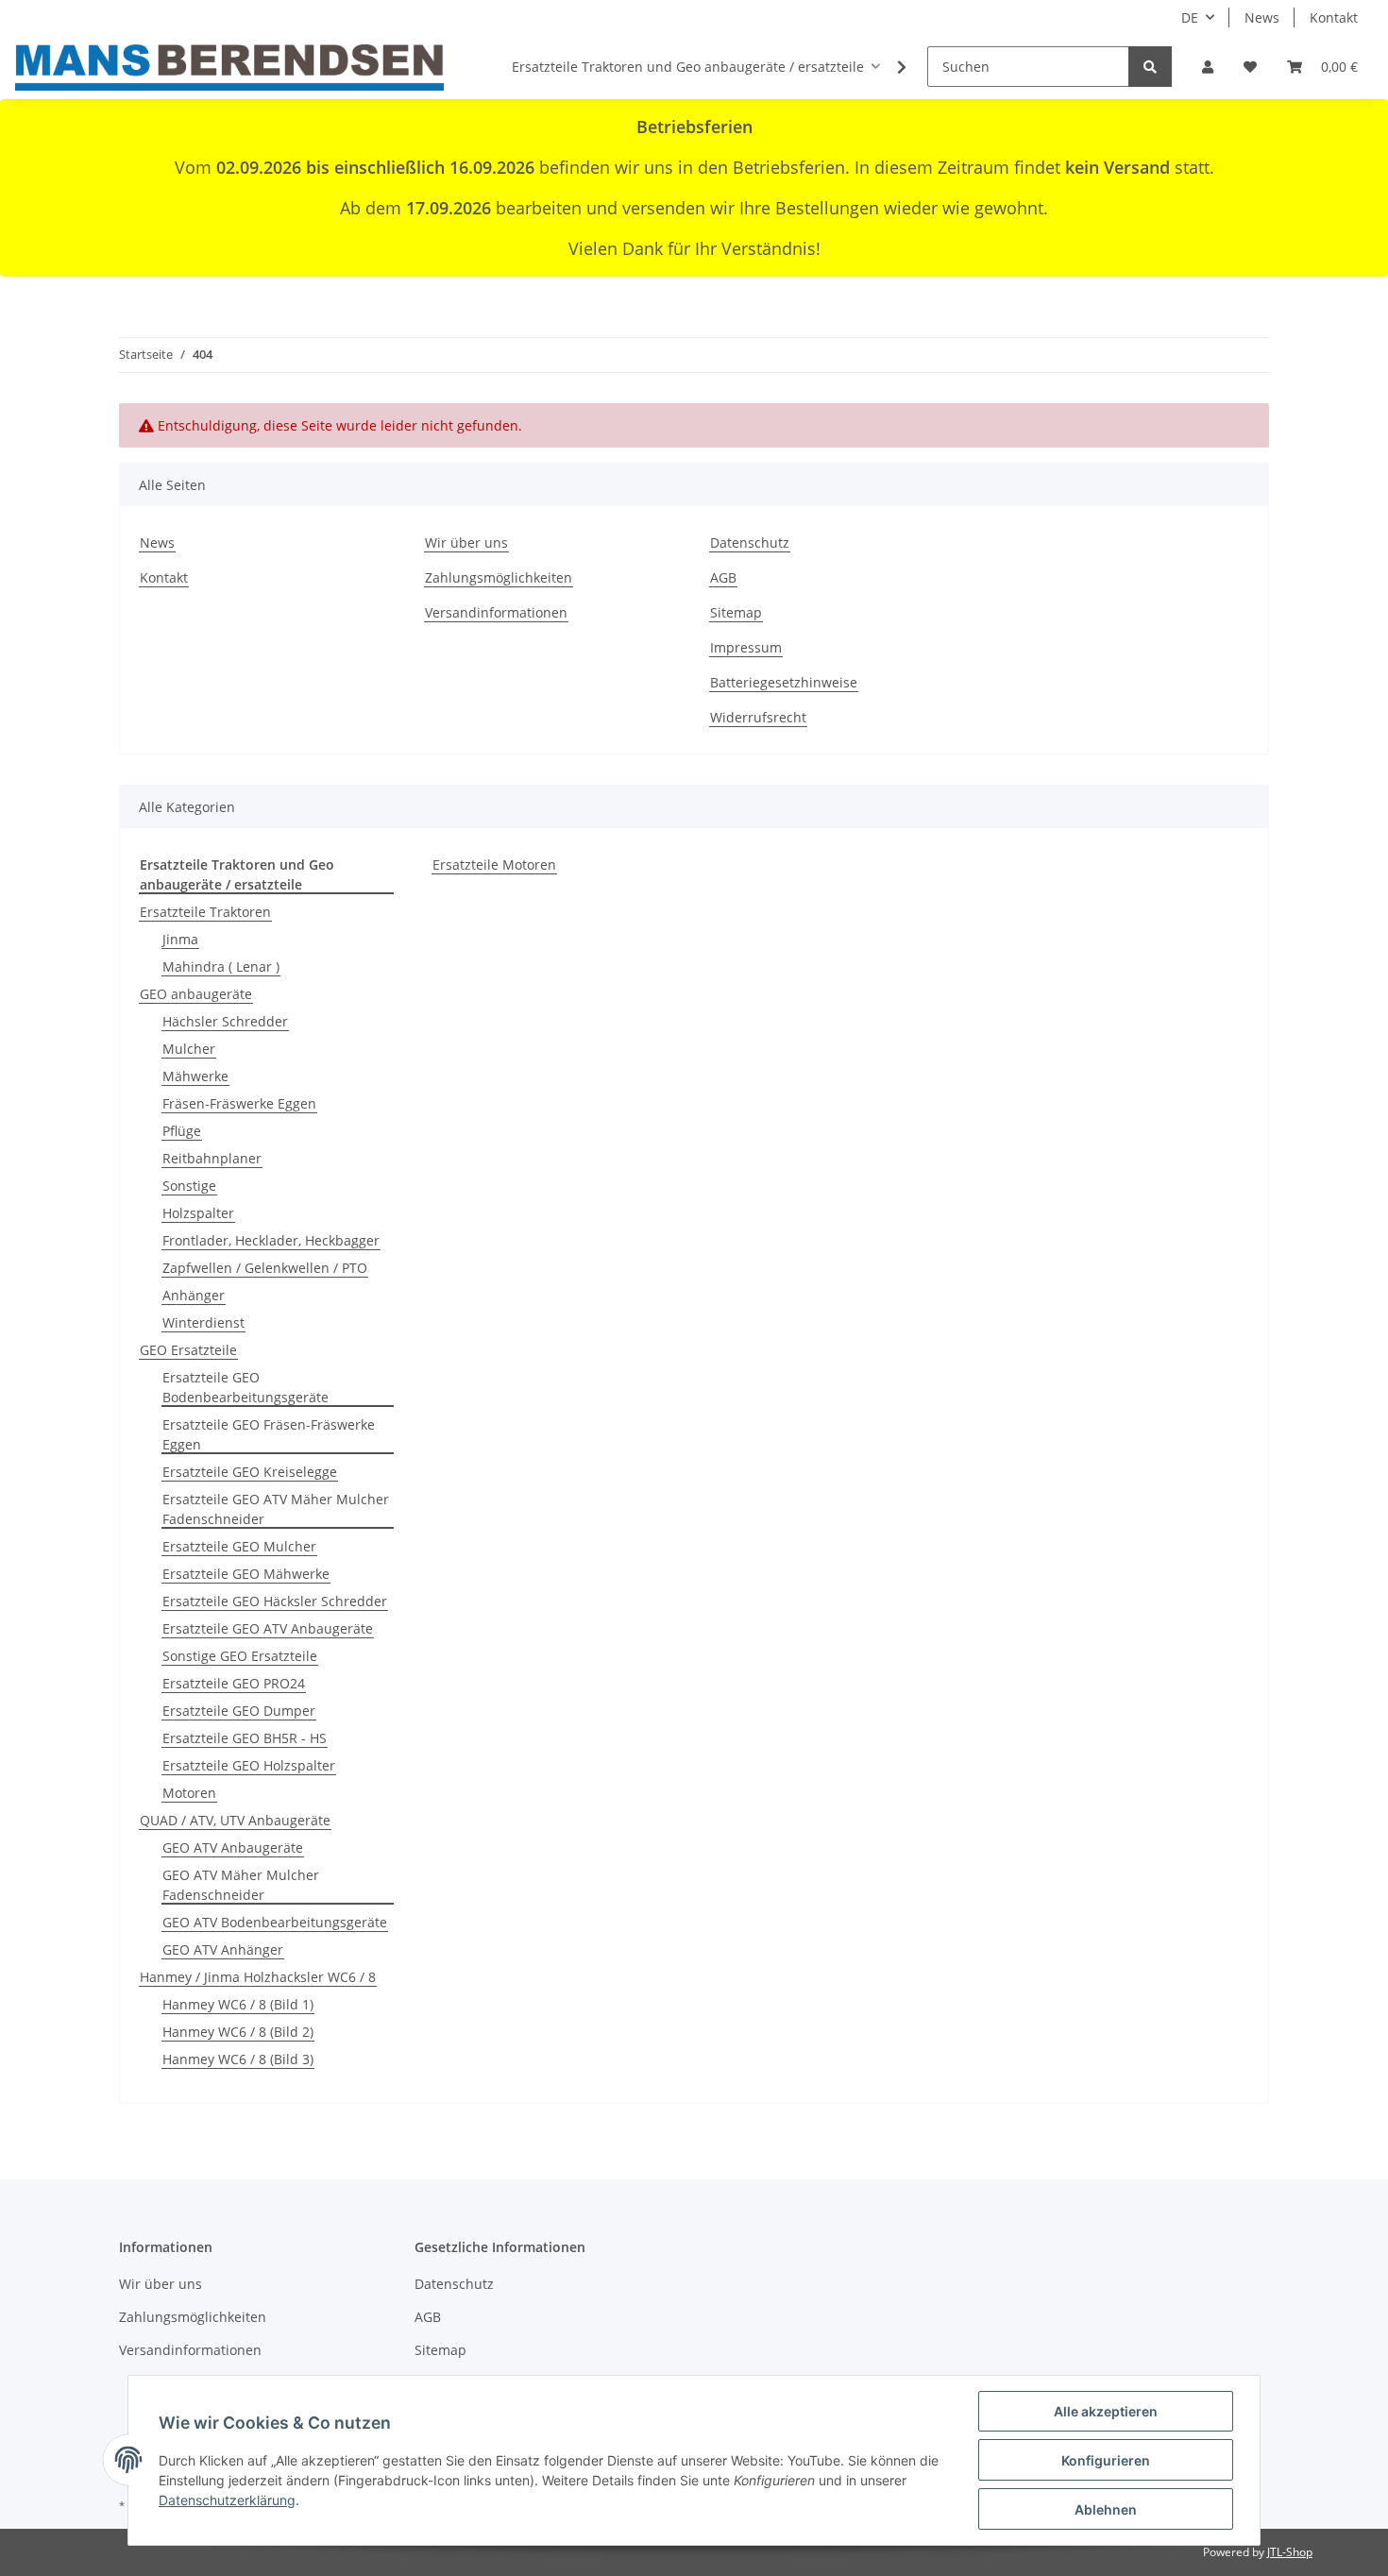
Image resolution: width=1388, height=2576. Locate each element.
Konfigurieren (1106, 2460)
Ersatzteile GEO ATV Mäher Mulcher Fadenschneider (276, 1509)
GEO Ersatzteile (188, 1350)
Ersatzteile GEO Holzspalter (249, 1765)
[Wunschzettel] (1250, 67)
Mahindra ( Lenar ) (221, 966)
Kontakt (1334, 17)
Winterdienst (203, 1322)
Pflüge (182, 1131)
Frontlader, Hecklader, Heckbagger (271, 1240)
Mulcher (189, 1049)
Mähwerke (195, 1076)
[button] (1208, 67)
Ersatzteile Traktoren (205, 912)
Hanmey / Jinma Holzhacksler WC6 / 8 (258, 1977)
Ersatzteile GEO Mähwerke (246, 1574)
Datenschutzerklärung (227, 2500)
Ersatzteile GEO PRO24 (234, 1683)
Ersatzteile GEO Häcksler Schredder (275, 1601)
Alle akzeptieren (1106, 2411)
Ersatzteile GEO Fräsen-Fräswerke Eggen (269, 1434)
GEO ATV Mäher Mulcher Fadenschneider (241, 1885)
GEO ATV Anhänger (223, 1949)
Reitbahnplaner (212, 1158)
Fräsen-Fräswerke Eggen (239, 1103)
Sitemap (736, 612)
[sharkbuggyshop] (229, 67)
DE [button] (1190, 17)
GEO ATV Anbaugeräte (233, 1847)
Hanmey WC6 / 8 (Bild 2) (238, 2032)
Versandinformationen (496, 612)
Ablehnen (1106, 2509)
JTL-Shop (1290, 2552)
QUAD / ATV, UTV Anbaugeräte (235, 1820)
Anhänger (194, 1295)
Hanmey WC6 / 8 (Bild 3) (238, 2059)
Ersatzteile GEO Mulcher (239, 1546)
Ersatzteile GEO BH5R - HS (245, 1738)
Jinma (180, 939)
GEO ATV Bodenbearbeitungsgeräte (275, 1922)
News (1262, 17)
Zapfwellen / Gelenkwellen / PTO (265, 1268)
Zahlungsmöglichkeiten (499, 577)
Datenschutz (750, 542)
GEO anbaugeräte (196, 994)
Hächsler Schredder (225, 1021)
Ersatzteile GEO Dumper (239, 1711)
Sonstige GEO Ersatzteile (240, 1656)
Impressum (746, 647)
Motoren (189, 1793)
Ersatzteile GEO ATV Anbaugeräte (268, 1628)
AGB (723, 577)
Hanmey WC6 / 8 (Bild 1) (238, 2004)
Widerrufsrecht (758, 717)
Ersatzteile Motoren (494, 864)
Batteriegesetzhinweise (784, 682)
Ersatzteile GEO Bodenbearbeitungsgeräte (245, 1387)
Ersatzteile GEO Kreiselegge (250, 1472)
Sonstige (189, 1186)
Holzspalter (198, 1213)
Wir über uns (466, 542)
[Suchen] (1150, 67)
